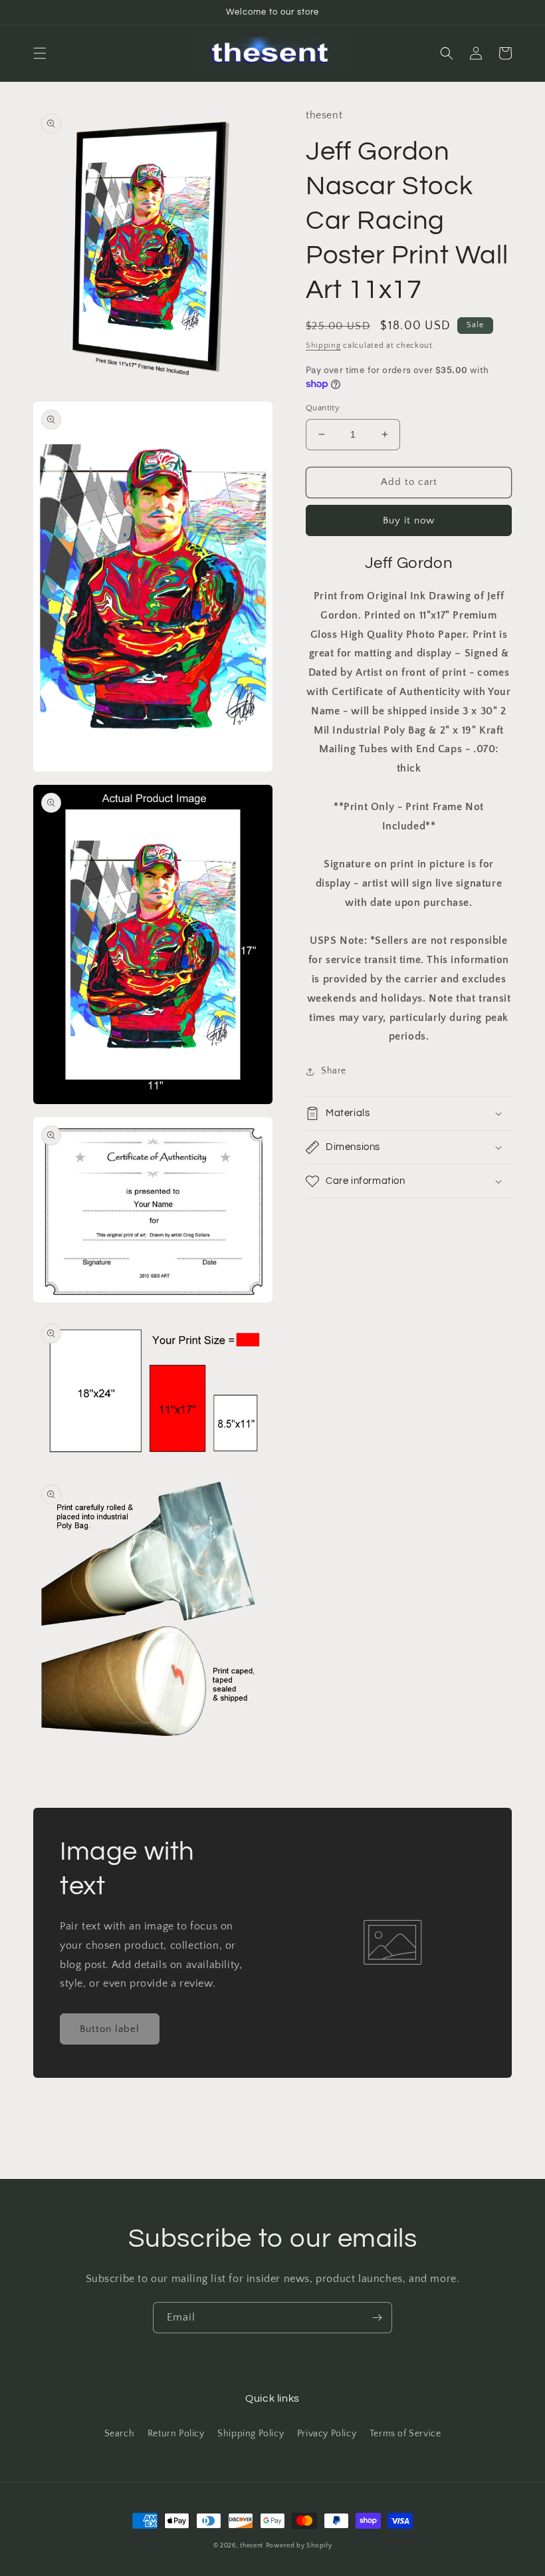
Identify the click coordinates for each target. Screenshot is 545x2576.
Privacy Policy (327, 2434)
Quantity (323, 408)
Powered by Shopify (299, 2546)
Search (120, 2434)
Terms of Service (405, 2434)
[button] (40, 53)
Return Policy (176, 2434)
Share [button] (334, 1071)
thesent (252, 2546)
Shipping (323, 346)
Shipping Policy (251, 2434)
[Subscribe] (377, 2318)
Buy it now (409, 520)
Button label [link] (110, 2029)
